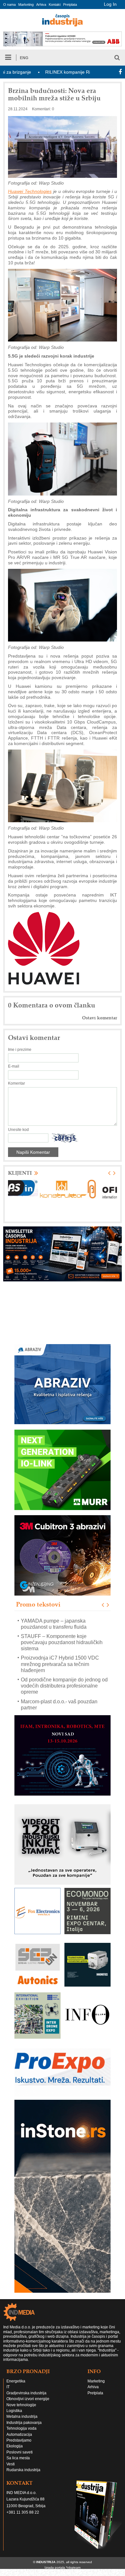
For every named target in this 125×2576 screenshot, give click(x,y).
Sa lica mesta (18, 2458)
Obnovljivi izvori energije (28, 2399)
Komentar (17, 1083)
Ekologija (15, 2446)
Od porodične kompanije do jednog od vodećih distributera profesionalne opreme (64, 1686)
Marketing (26, 5)
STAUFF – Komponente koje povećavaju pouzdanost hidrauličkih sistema (62, 1642)
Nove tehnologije (21, 2405)
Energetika (16, 2381)
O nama (9, 5)
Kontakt (55, 5)
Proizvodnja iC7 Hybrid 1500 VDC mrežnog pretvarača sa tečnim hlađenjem (60, 1664)
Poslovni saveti (20, 2452)
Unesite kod (18, 1130)
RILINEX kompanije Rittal (37, 72)
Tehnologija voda (21, 2428)
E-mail (14, 1066)
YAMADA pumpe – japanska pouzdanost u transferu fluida (54, 1624)
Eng (24, 58)
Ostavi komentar (100, 1018)
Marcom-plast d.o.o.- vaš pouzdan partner (59, 1704)
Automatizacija (19, 2435)
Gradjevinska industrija (26, 2393)
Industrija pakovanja (24, 2423)
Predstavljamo (19, 2440)
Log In (110, 4)
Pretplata (70, 5)
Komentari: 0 (43, 109)
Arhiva (41, 5)
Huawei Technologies (30, 191)
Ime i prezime (20, 1050)
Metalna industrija (22, 2417)
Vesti (11, 2464)
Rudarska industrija (23, 2470)
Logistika (14, 2411)
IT (8, 2387)
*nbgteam (73, 2567)
